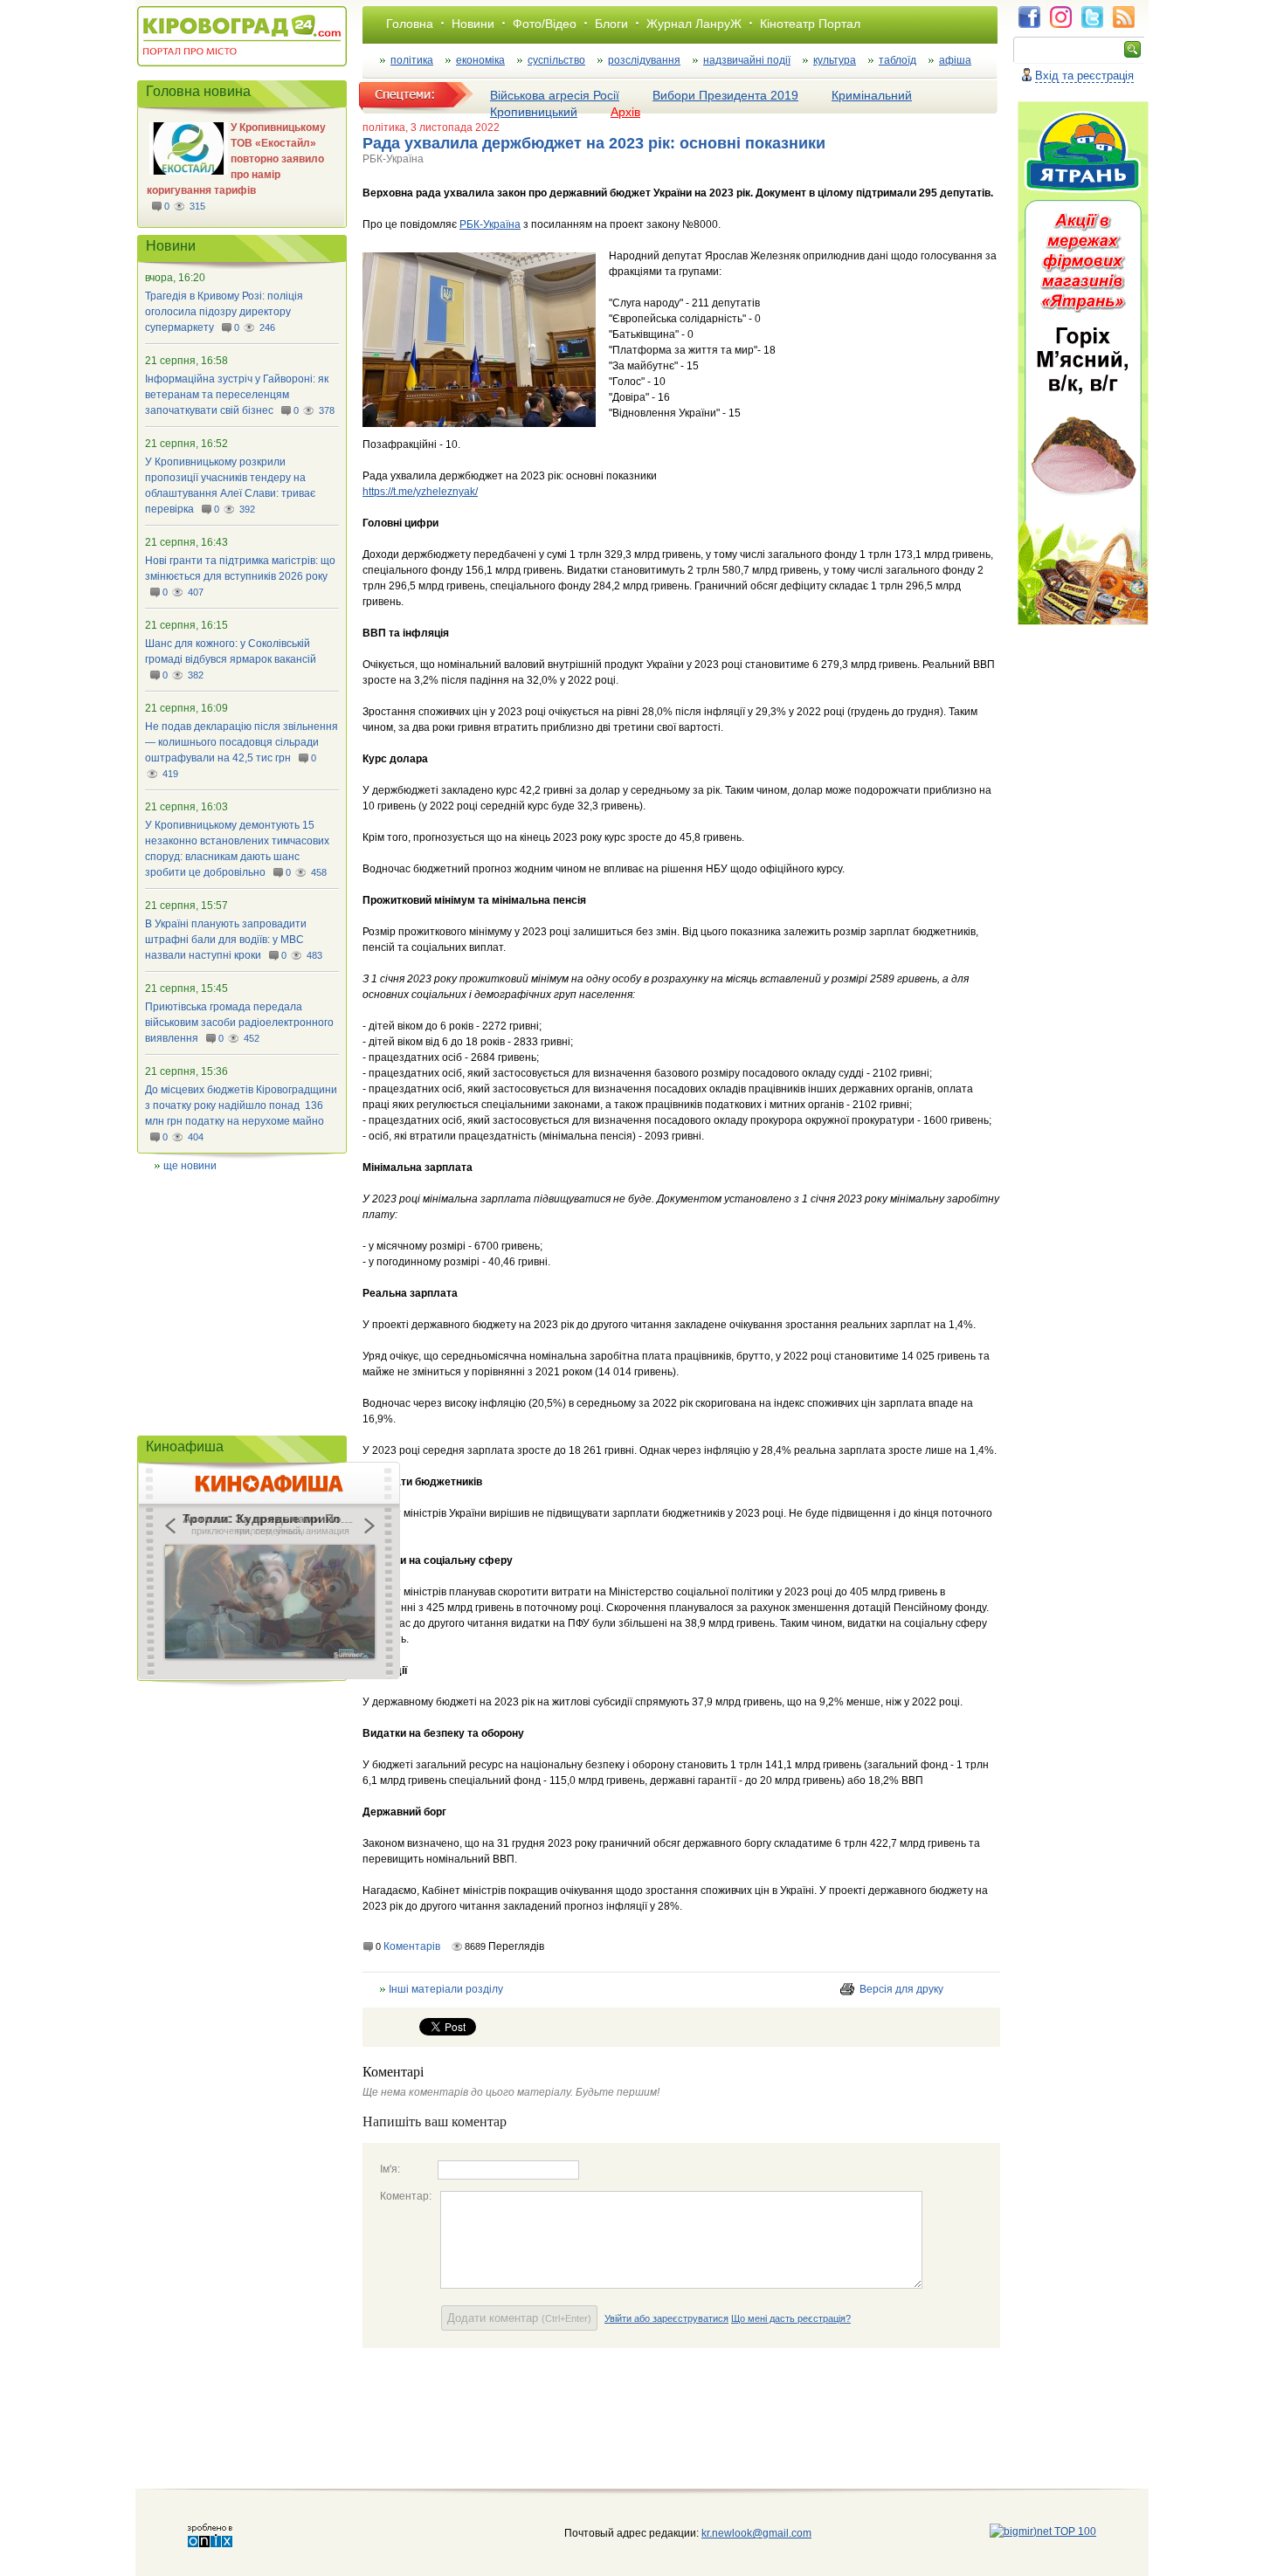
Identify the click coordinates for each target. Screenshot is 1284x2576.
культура (835, 60)
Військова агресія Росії (555, 95)
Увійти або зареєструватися (666, 2318)
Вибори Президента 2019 (725, 95)
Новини (473, 24)
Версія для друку (901, 1989)
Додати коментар (519, 2318)
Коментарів (412, 1946)
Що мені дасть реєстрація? (791, 2318)
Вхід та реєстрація (1084, 76)
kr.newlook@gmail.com (739, 2533)
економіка (480, 60)
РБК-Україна (490, 224)
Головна (410, 24)
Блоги (611, 24)
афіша (955, 60)
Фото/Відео (545, 24)
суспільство (556, 60)
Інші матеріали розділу (446, 1989)
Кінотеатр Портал (810, 24)
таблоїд (897, 60)
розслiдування (644, 60)
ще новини (190, 1166)
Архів (625, 112)
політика (412, 60)
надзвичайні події (747, 60)
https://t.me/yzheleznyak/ (420, 492)
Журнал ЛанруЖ (694, 24)
